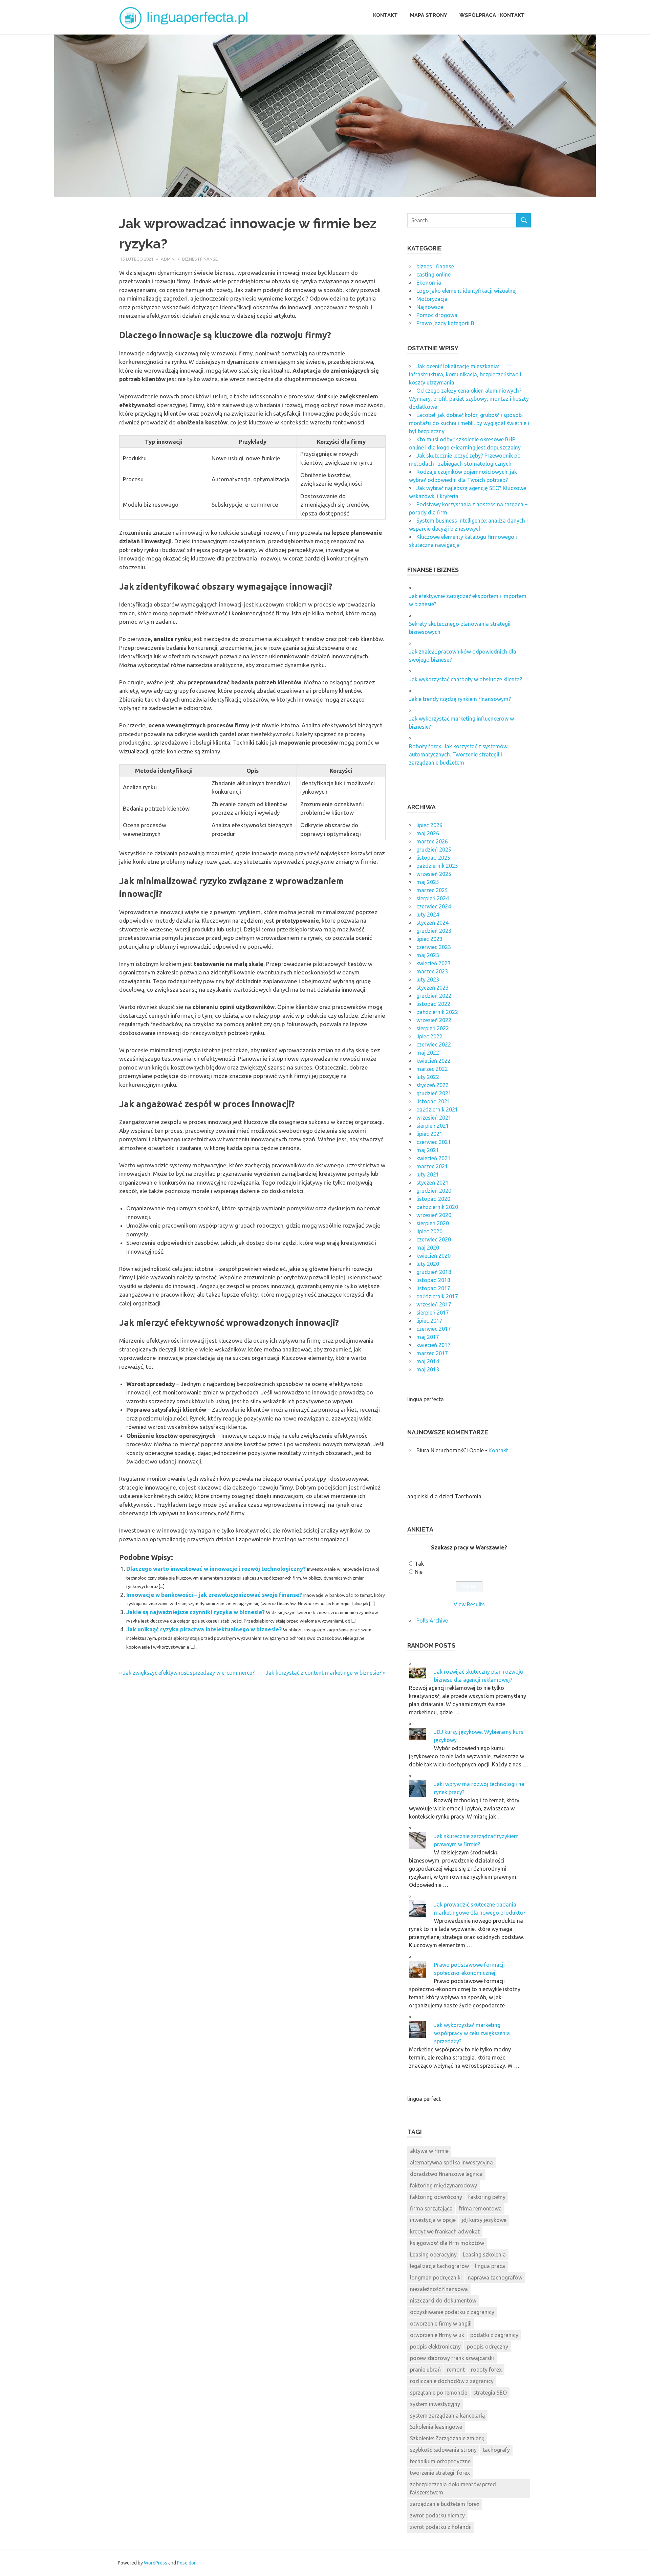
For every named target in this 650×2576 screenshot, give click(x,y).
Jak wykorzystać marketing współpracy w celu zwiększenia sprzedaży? (472, 2033)
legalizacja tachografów (439, 2266)
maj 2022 (428, 1053)
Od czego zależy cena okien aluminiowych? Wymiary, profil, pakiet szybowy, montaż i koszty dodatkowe (469, 399)
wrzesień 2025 (434, 874)
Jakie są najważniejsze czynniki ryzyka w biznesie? (196, 1612)
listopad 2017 (433, 1288)
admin (168, 259)
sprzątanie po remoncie (439, 2393)
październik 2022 (437, 1012)
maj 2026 (428, 833)
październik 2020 (437, 1207)
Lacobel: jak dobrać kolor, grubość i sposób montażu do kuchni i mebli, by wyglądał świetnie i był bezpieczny (469, 423)
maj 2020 (428, 1248)
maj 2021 (428, 1150)
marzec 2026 (432, 841)
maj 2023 (428, 955)
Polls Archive (432, 1621)
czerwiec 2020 (434, 1239)
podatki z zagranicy (494, 2335)
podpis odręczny (487, 2347)
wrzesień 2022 (434, 1020)
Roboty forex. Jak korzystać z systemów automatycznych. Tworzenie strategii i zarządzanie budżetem (458, 754)
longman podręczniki (436, 2277)
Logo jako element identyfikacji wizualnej (467, 291)
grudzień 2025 (434, 850)
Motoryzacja (432, 299)
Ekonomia (429, 283)
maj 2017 (428, 1337)
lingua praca (490, 2266)
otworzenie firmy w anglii (441, 2324)
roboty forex (486, 2370)
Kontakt (385, 15)
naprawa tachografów (495, 2277)
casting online (434, 274)
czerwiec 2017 (434, 1329)
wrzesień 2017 (434, 1304)
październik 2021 (437, 1109)
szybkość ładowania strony (443, 2450)
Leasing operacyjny (433, 2254)
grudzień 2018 (434, 1272)
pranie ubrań (425, 2370)
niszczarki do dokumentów (443, 2300)
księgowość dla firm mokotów (447, 2243)
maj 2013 (428, 1369)
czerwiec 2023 (434, 947)
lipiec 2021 (429, 1134)
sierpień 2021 (433, 1126)
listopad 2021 (433, 1101)
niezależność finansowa (439, 2289)
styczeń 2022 (432, 1085)
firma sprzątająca (431, 2208)
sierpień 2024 (433, 898)
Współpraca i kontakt (492, 15)
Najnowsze (430, 307)
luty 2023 (428, 979)
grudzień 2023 (434, 931)
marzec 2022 (432, 1069)
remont (456, 2370)
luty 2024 (428, 915)
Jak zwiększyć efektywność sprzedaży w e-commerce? (189, 1673)
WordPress (156, 2563)
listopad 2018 (433, 1280)
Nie (419, 1572)
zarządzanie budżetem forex (445, 2504)
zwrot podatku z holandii (441, 2527)
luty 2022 (428, 1077)
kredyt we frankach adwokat (445, 2231)
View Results (469, 1604)
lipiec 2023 (429, 939)
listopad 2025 (433, 858)
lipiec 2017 (429, 1321)
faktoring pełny (487, 2197)
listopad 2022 (433, 1004)
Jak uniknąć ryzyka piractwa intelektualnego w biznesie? (204, 1629)
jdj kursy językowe (484, 2220)
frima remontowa (480, 2208)
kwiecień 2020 (434, 1256)
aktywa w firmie (429, 2151)
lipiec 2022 (429, 1036)
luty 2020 (428, 1264)
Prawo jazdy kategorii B (445, 323)
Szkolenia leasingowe (436, 2427)
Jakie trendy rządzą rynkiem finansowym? (460, 699)
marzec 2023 (432, 971)
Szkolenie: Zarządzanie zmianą (447, 2438)
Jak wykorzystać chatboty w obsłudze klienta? (465, 679)
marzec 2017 (432, 1353)
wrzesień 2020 (434, 1215)
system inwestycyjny (435, 2404)
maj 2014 (428, 1361)
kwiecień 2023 (434, 963)
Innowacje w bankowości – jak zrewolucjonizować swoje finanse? (214, 1595)
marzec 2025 (432, 890)
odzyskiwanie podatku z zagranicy (452, 2312)
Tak (419, 1564)
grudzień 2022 (434, 996)
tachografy (496, 2450)
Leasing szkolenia (484, 2254)
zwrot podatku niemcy (437, 2515)
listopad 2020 (433, 1199)
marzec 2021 (432, 1166)
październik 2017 (437, 1296)
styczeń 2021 (432, 1183)
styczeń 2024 (432, 923)
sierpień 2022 (433, 1028)
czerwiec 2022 (434, 1044)
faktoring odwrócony (436, 2197)
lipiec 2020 (429, 1231)
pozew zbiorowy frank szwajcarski (452, 2358)
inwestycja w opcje (433, 2220)
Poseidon (187, 2563)
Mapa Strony (429, 15)
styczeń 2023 (432, 988)
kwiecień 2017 (434, 1345)
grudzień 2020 (434, 1191)
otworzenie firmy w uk (437, 2335)
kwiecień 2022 (434, 1061)
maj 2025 (428, 882)
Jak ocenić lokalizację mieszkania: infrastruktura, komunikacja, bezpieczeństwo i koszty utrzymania (465, 374)
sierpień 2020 (433, 1223)
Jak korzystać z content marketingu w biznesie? (324, 1673)
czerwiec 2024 (434, 906)
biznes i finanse (200, 259)
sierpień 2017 (433, 1313)
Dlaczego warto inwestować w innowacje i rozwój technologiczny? (216, 1569)
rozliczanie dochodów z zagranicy (452, 2381)
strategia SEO (490, 2393)
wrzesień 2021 (434, 1118)
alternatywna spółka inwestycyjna (451, 2162)
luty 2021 (428, 1174)
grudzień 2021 (434, 1093)
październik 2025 (437, 866)
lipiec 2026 (429, 825)
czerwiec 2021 (434, 1142)
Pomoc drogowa (437, 315)
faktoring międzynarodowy (443, 2185)
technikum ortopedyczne (440, 2461)
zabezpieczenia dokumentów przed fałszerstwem (453, 2488)
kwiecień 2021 (434, 1158)
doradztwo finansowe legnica (446, 2174)
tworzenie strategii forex (440, 2473)
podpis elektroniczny (435, 2347)
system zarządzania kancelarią (447, 2416)
